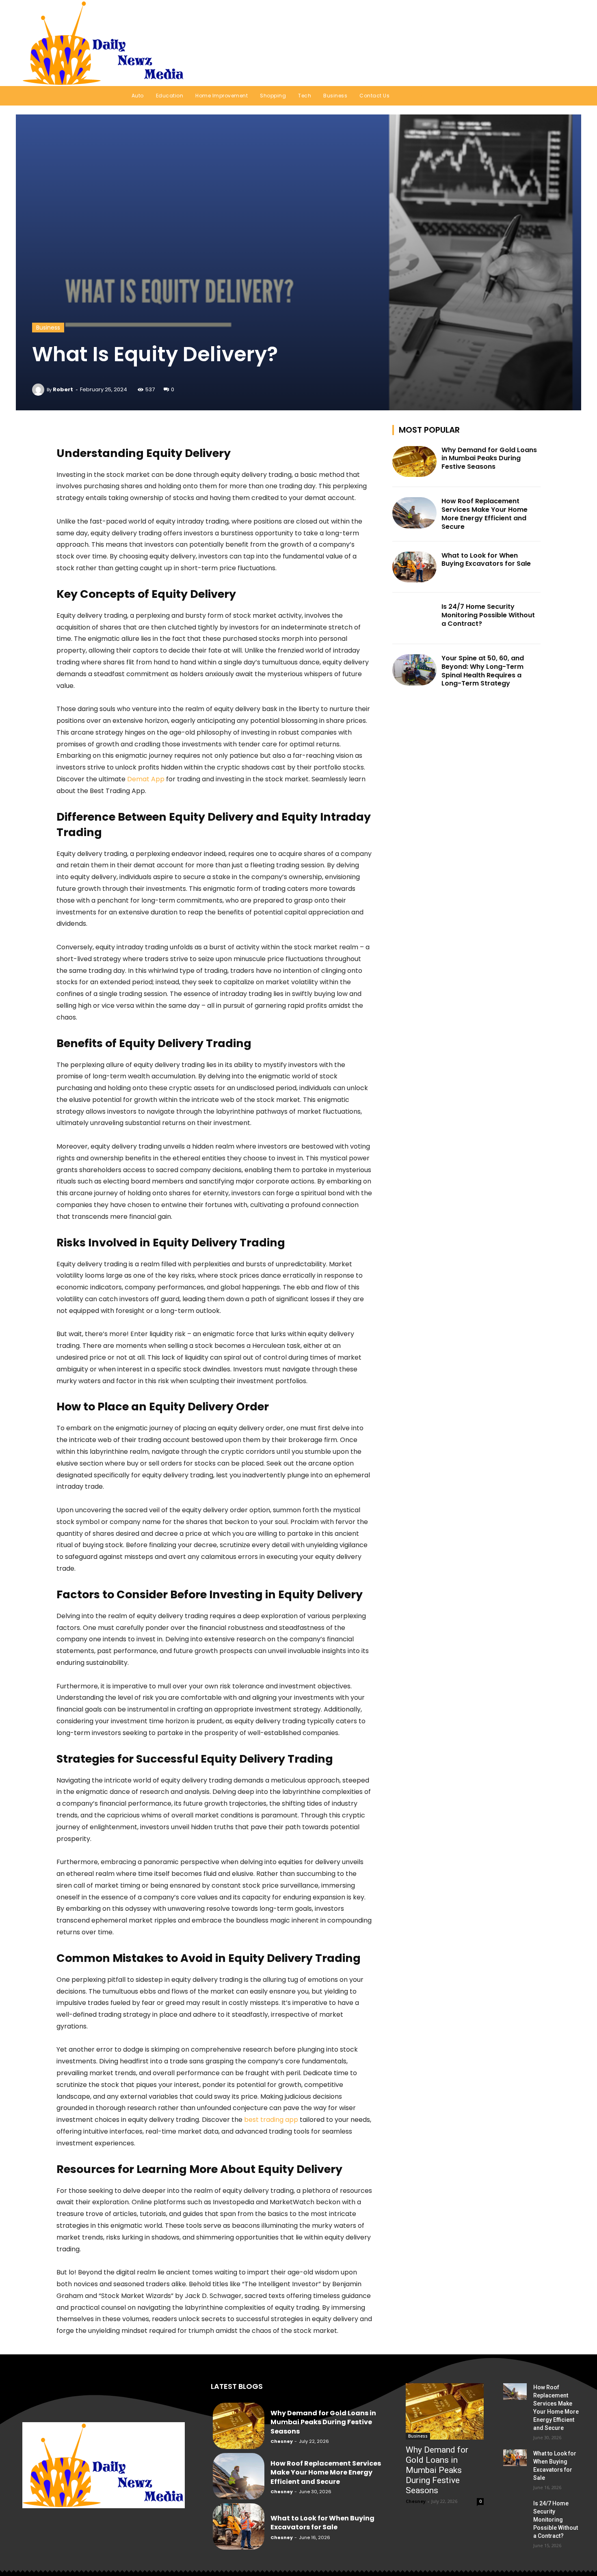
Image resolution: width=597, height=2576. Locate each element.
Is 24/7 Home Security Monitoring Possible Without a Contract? (488, 615)
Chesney (282, 2441)
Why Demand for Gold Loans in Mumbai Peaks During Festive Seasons (489, 458)
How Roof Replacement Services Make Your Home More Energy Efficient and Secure (485, 514)
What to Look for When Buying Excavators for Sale (486, 560)
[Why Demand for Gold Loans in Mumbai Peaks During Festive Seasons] (415, 462)
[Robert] (39, 390)
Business (48, 328)
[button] (564, 43)
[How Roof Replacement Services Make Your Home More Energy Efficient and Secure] (415, 513)
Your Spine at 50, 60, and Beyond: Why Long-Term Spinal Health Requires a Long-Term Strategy (483, 671)
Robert (63, 389)
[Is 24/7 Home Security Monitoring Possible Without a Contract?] (415, 618)
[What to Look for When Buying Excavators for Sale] (415, 567)
